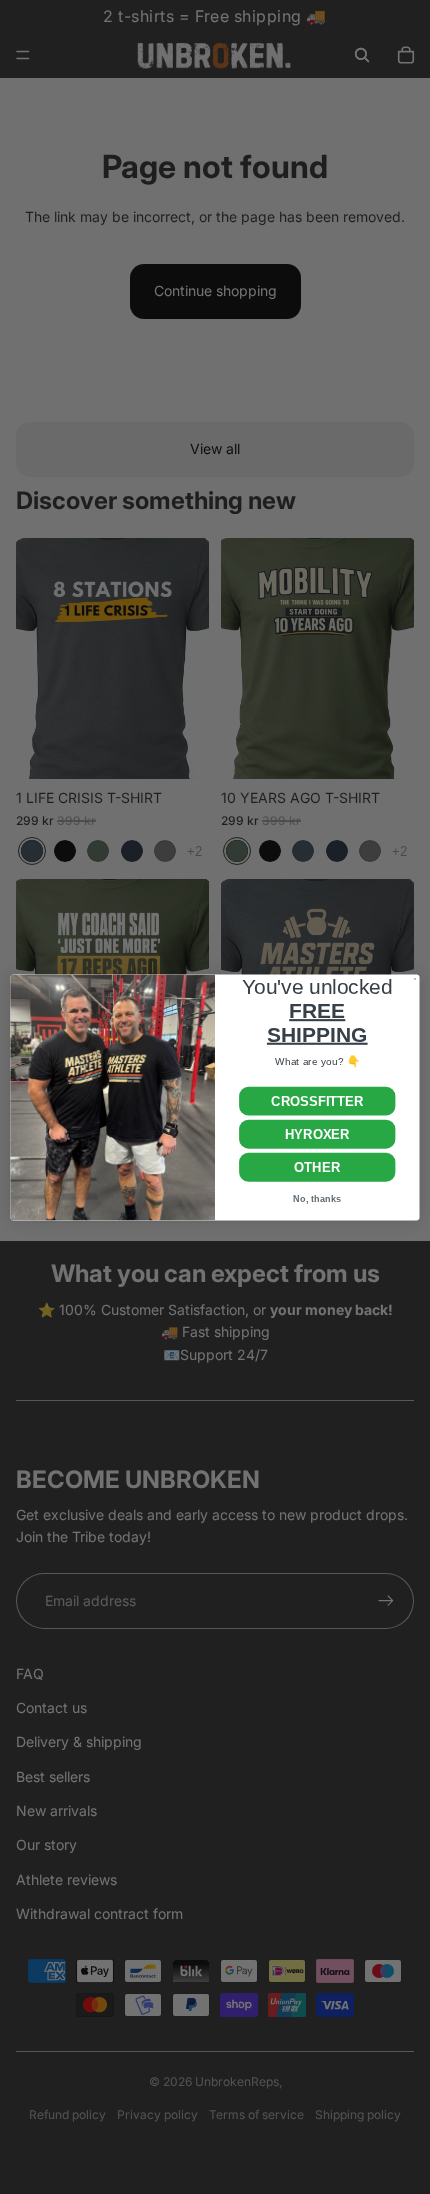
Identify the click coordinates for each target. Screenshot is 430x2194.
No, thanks (317, 1198)
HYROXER (317, 1133)
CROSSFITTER (317, 1100)
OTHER (317, 1166)
